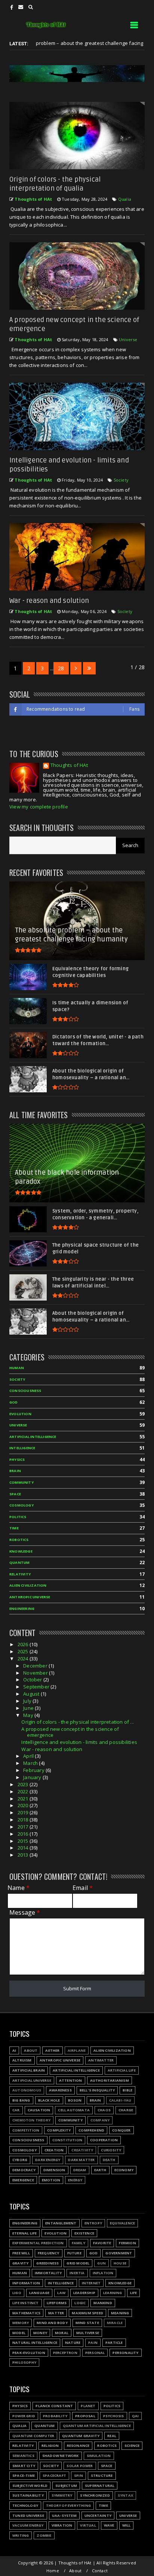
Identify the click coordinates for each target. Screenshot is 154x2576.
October (33, 1680)
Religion (50, 2445)
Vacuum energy (28, 2525)
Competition (26, 2130)
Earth (100, 2170)
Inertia (77, 2273)
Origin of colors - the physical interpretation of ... (78, 1722)
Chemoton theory (31, 2120)
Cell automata (74, 2110)
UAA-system (64, 2516)
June (29, 1708)
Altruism (22, 2060)
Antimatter (101, 2060)
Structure (102, 2475)
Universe (128, 339)
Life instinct (26, 2303)
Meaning (120, 2313)
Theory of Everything (68, 2505)
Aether (52, 2050)
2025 (24, 1651)
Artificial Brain (29, 2070)
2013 (24, 1855)
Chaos (104, 2110)
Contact (100, 2571)
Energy (75, 2180)
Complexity (59, 2130)
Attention (71, 2080)
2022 (24, 1791)
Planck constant (54, 2406)
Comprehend (91, 2130)
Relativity (20, 1574)
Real (112, 2436)
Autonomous (27, 2090)
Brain (15, 1471)
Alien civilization (28, 1585)
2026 (24, 1644)
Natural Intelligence (35, 2343)
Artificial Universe (32, 2080)
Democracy (24, 2170)
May (29, 1715)
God (14, 1402)
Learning (113, 2293)
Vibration (62, 2525)
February (34, 1770)
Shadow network (61, 2456)
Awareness (60, 2090)
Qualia (125, 199)
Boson (75, 2100)
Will (127, 2525)
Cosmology (21, 1505)
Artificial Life (122, 2070)
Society (121, 480)
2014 (24, 1848)
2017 (24, 1827)
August (32, 1694)
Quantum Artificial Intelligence (97, 2426)
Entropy (93, 2223)
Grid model (78, 2263)
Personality (125, 2353)
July (28, 1701)
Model (19, 2333)
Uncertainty (98, 2516)
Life (134, 2293)
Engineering (22, 1609)
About (31, 2050)
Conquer (121, 2130)
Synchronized (95, 2495)
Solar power (80, 2466)
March (31, 1763)
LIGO (17, 2293)
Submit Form (77, 1988)
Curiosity (111, 2150)
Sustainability (28, 2495)
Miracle (115, 2323)
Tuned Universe (28, 2516)
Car (16, 2110)
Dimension (54, 2170)
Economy (124, 2170)
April (29, 1756)
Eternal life (24, 2233)
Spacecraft (54, 2475)
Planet (88, 2406)
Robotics (19, 1540)
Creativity (82, 2150)
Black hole (49, 2100)
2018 (24, 1820)
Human (17, 1368)
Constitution (67, 2140)
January (33, 1777)
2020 (24, 1805)
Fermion (127, 2243)
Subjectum (66, 2486)
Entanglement (61, 2223)
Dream (80, 2170)
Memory (21, 2323)
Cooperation (104, 2140)
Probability (55, 2416)
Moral (62, 2333)
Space (15, 1494)
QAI (135, 2416)
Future (74, 2253)
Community (21, 1482)
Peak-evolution (29, 2353)
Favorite (102, 2243)
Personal (95, 2353)
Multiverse (88, 2333)
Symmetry (62, 2495)
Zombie (44, 2535)
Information (26, 2283)
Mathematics (26, 2313)
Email (83, 1888)
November (36, 1673)
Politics (18, 1517)
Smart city (24, 2466)
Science (132, 2445)
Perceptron (65, 2353)
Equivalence (122, 2223)
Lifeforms (57, 2303)
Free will (21, 2253)
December (36, 1666)
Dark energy (48, 2160)
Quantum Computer (33, 2436)
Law (61, 2293)
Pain (93, 2343)
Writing (21, 2535)
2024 (24, 1659)
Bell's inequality (97, 2090)
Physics (17, 1460)
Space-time (24, 2475)
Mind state (87, 2323)
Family (78, 2243)
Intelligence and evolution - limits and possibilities (79, 1742)
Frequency (49, 2253)
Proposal (85, 2416)
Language (39, 2293)
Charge (126, 2110)
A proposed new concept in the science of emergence (70, 1732)
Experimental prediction (38, 2243)
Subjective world (30, 2486)
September (37, 1687)
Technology (25, 2505)
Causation (39, 2110)
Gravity (20, 2263)
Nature (73, 2343)
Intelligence (22, 1448)
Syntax (125, 2495)
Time (14, 1528)
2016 (24, 1834)
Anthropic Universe (30, 1597)
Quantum (19, 1562)
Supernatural (100, 2486)
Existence (84, 2233)
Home (53, 2571)
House (120, 2263)
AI (14, 2050)
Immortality (48, 2273)
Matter (56, 2313)
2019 (24, 1812)
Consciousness (25, 1391)
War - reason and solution (49, 601)
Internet (91, 2283)
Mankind (103, 2303)
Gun (101, 2263)
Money (40, 2333)
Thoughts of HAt (69, 766)
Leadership (84, 2293)
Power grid (24, 2416)
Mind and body (52, 2323)
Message (25, 1913)
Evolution (20, 1414)
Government (119, 2253)
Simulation (99, 2456)
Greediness (47, 2263)
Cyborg (20, 2160)
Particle (114, 2343)
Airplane (77, 2050)
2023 (24, 1784)
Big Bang (21, 2100)
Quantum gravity (81, 2436)
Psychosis (114, 2416)
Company (100, 2120)
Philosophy (24, 2362)
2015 (24, 1841)
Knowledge (21, 1551)
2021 (24, 1799)
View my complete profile (39, 807)
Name (19, 1888)
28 (61, 668)
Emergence (23, 2180)
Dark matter (81, 2160)
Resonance (78, 2445)
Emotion (51, 2180)
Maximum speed (87, 2313)
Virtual (88, 2525)
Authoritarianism (110, 2080)
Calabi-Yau (120, 2100)
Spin (78, 2475)
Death (109, 2160)
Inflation (103, 2273)
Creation (54, 2150)
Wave (109, 2525)
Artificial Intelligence (33, 1437)
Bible (127, 2090)
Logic (80, 2303)
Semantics (23, 2456)
